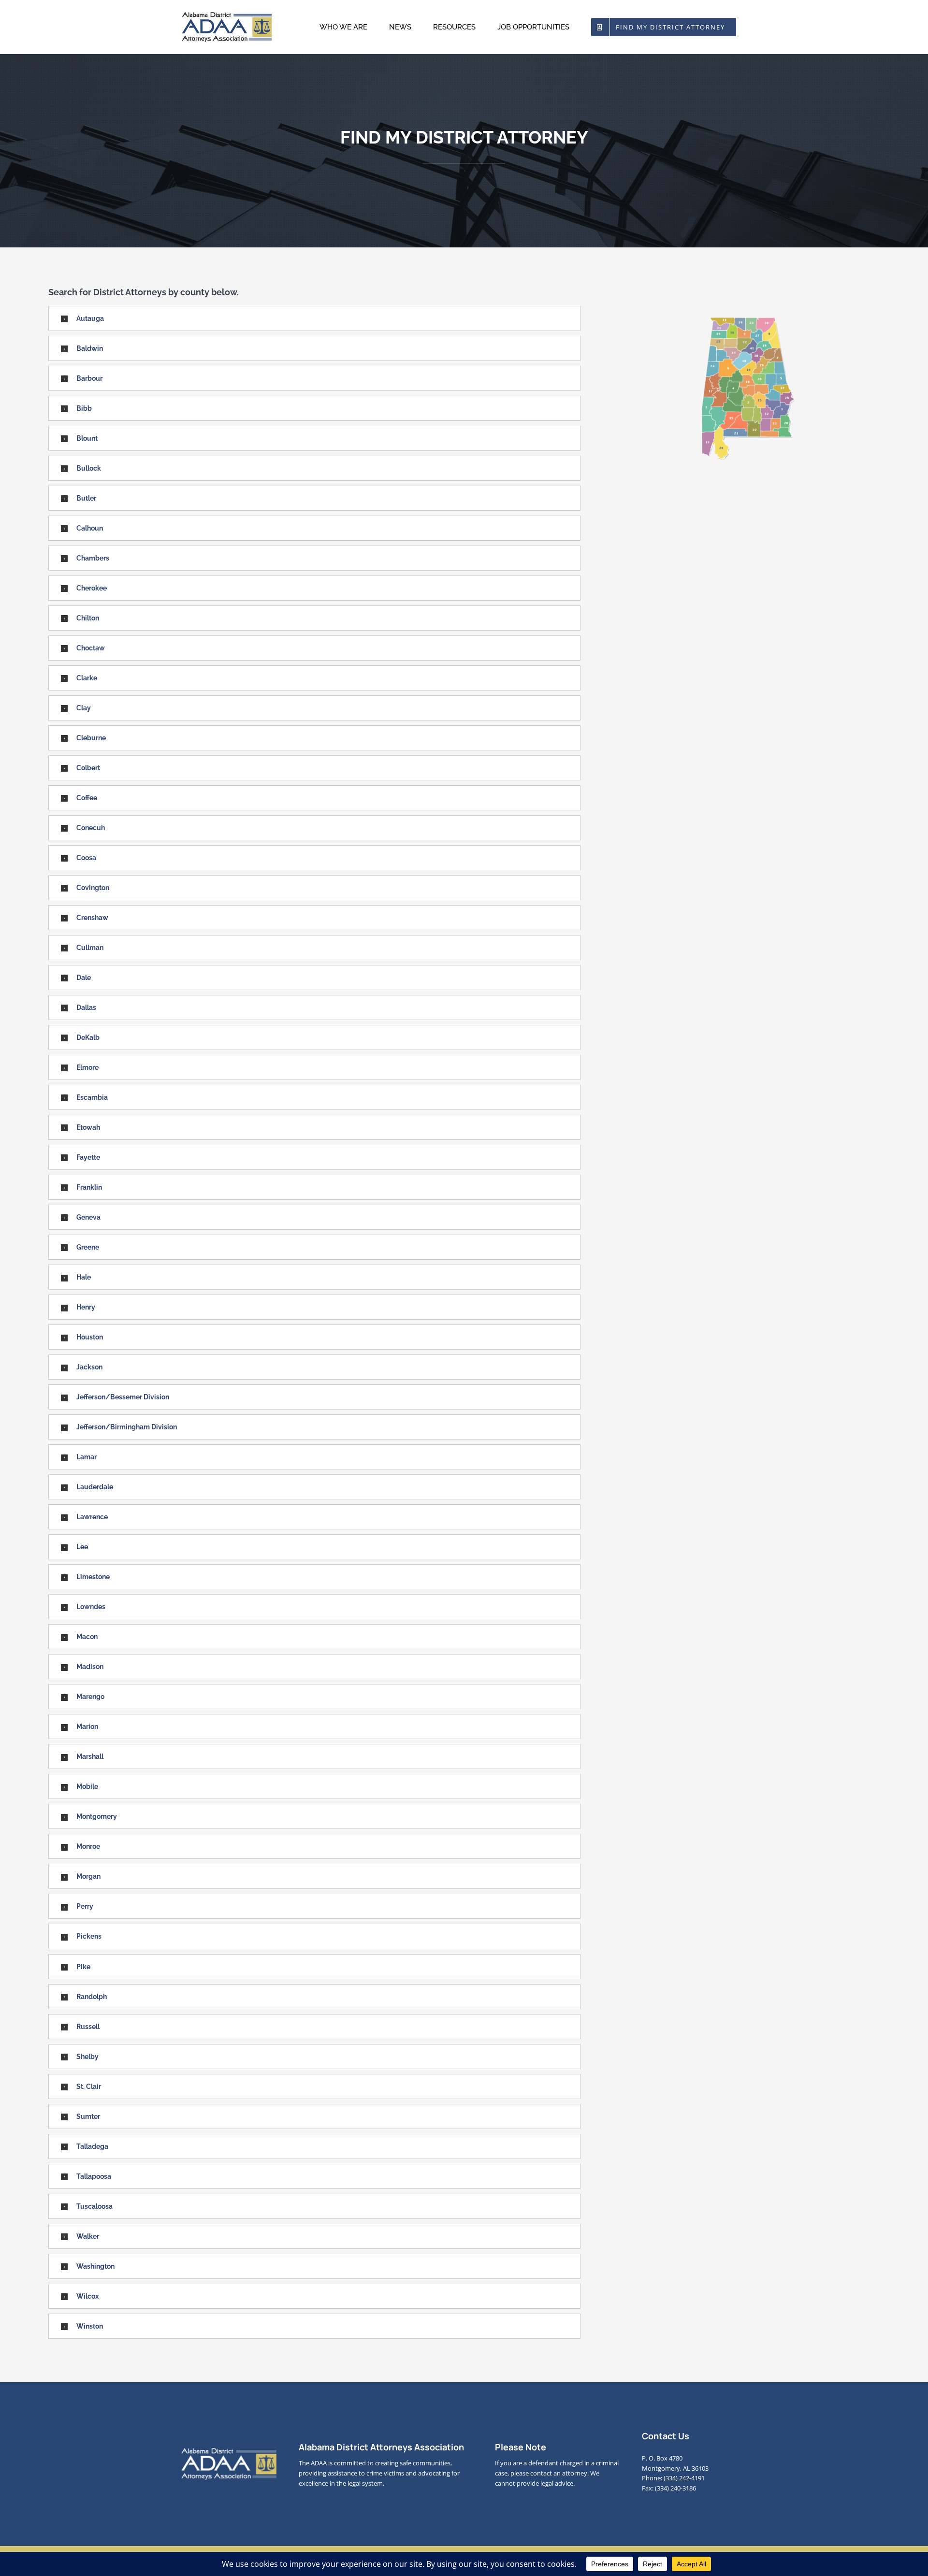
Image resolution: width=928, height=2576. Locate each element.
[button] (314, 318)
